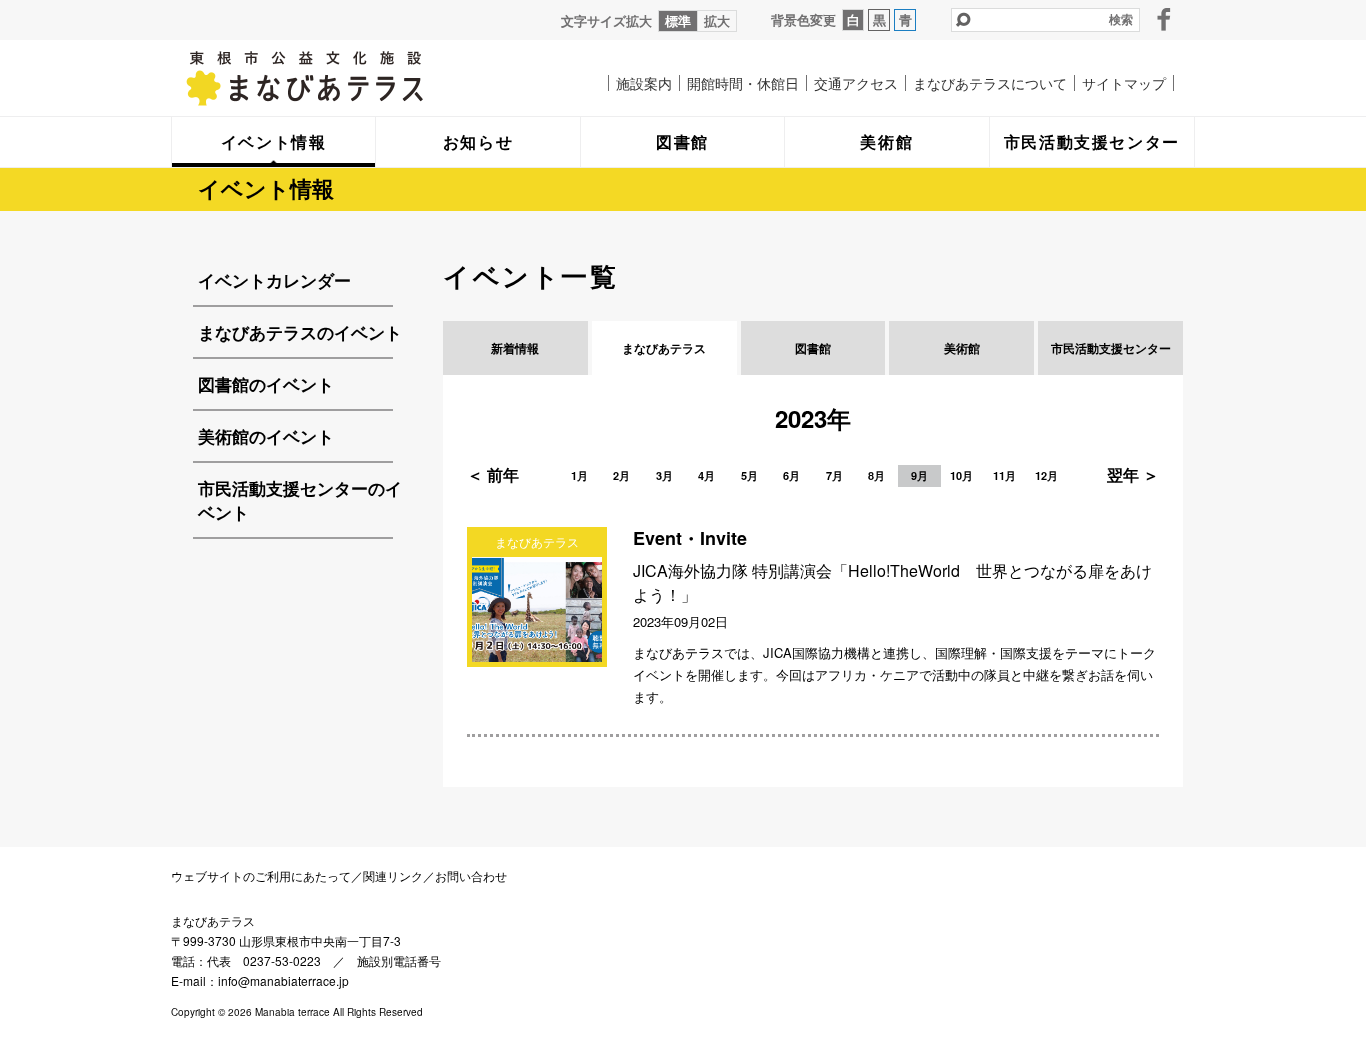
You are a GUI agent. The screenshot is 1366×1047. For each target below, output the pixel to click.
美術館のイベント (266, 436)
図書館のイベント (266, 384)
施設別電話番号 (399, 960)
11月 (1004, 475)
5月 (749, 475)
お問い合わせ (471, 875)
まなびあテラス (346, 78)
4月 (706, 475)
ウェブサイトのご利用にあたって (261, 875)
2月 (621, 475)
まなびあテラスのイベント (300, 332)
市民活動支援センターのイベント (300, 500)
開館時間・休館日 (743, 83)
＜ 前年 (493, 474)
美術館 (962, 348)
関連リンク (393, 875)
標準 (678, 20)
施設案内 (644, 83)
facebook (1164, 19)
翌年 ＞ (1133, 474)
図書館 (813, 348)
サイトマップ (1124, 83)
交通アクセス (856, 83)
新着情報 (515, 348)
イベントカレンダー (274, 280)
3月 (664, 475)
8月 (876, 475)
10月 (961, 475)
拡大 (717, 20)
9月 (919, 475)
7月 (834, 475)
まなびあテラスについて (990, 83)
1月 (579, 475)
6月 (791, 475)
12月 (1046, 475)
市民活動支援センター (1111, 348)
